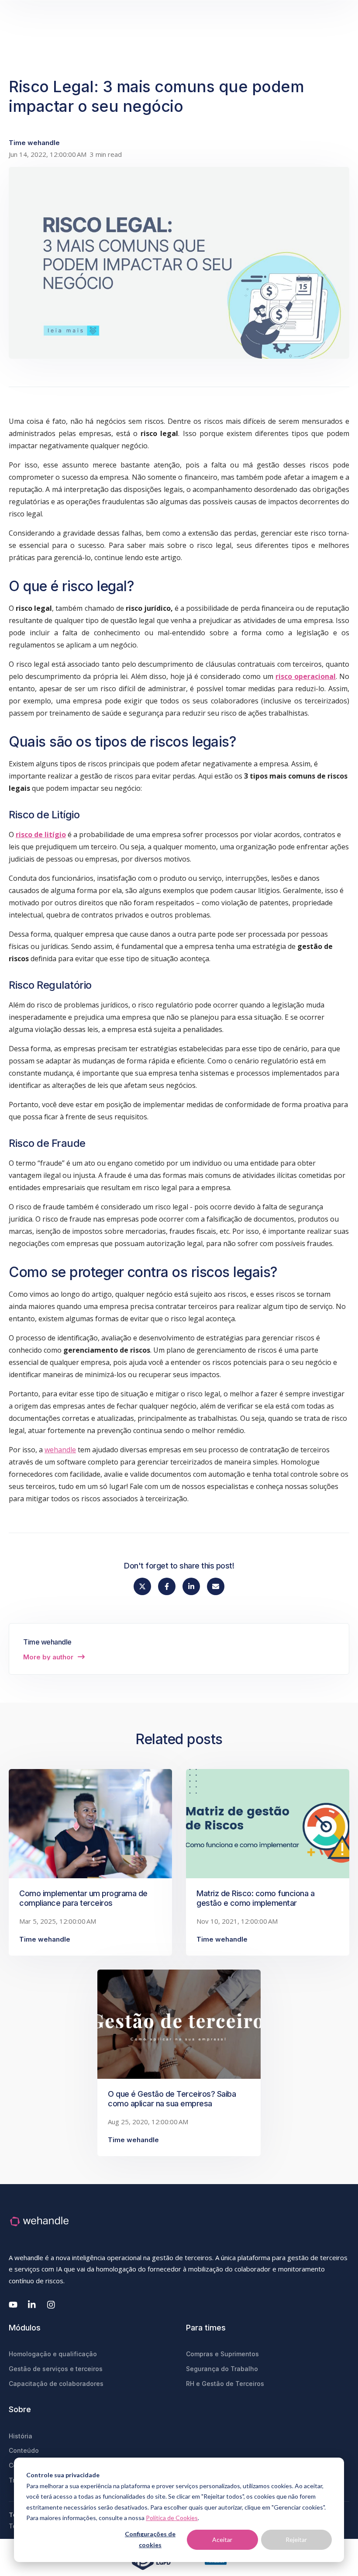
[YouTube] (13, 2305)
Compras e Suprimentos (222, 2354)
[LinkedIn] (32, 2305)
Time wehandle (34, 143)
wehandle (60, 1450)
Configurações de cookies (150, 2539)
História (21, 2436)
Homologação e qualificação (53, 2354)
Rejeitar (296, 2540)
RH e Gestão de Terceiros (225, 2384)
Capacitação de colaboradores (56, 2384)
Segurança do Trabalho (222, 2369)
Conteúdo (24, 2450)
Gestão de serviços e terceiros (56, 2369)
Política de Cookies (172, 2518)
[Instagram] (52, 2305)
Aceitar (222, 2540)
